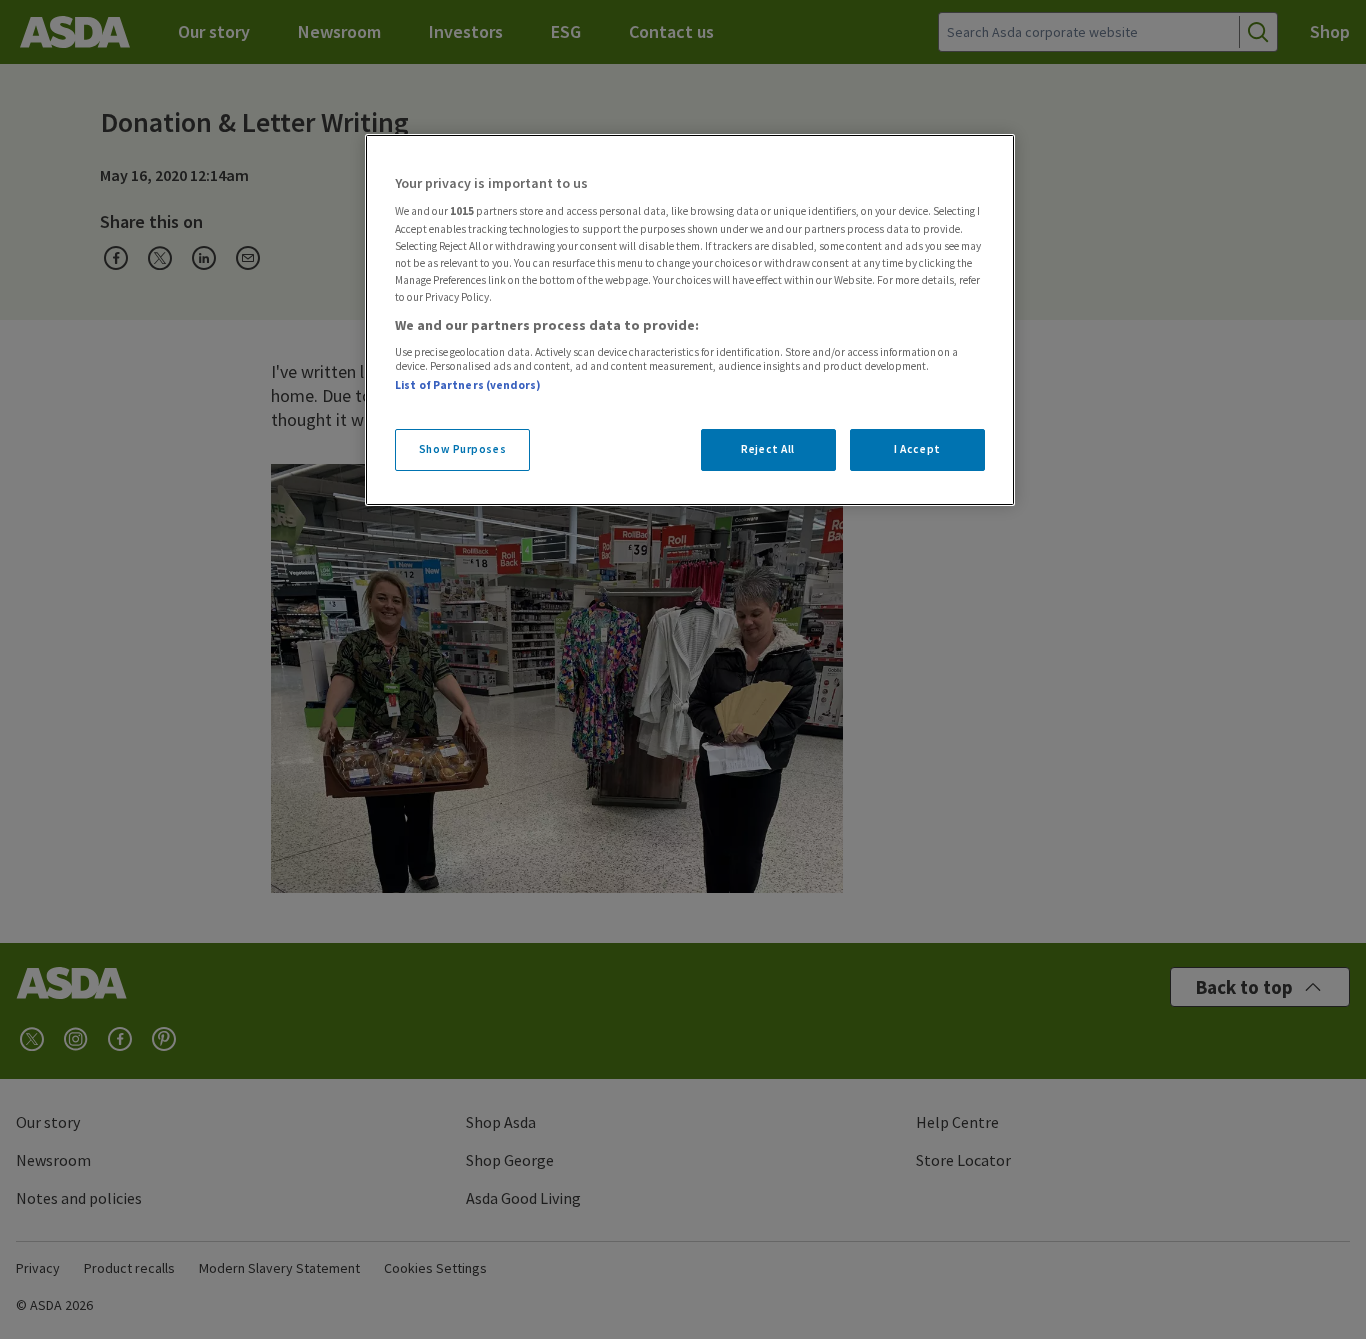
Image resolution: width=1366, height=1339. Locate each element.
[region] (690, 320)
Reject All (768, 449)
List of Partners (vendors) (468, 385)
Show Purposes (462, 449)
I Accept (917, 449)
